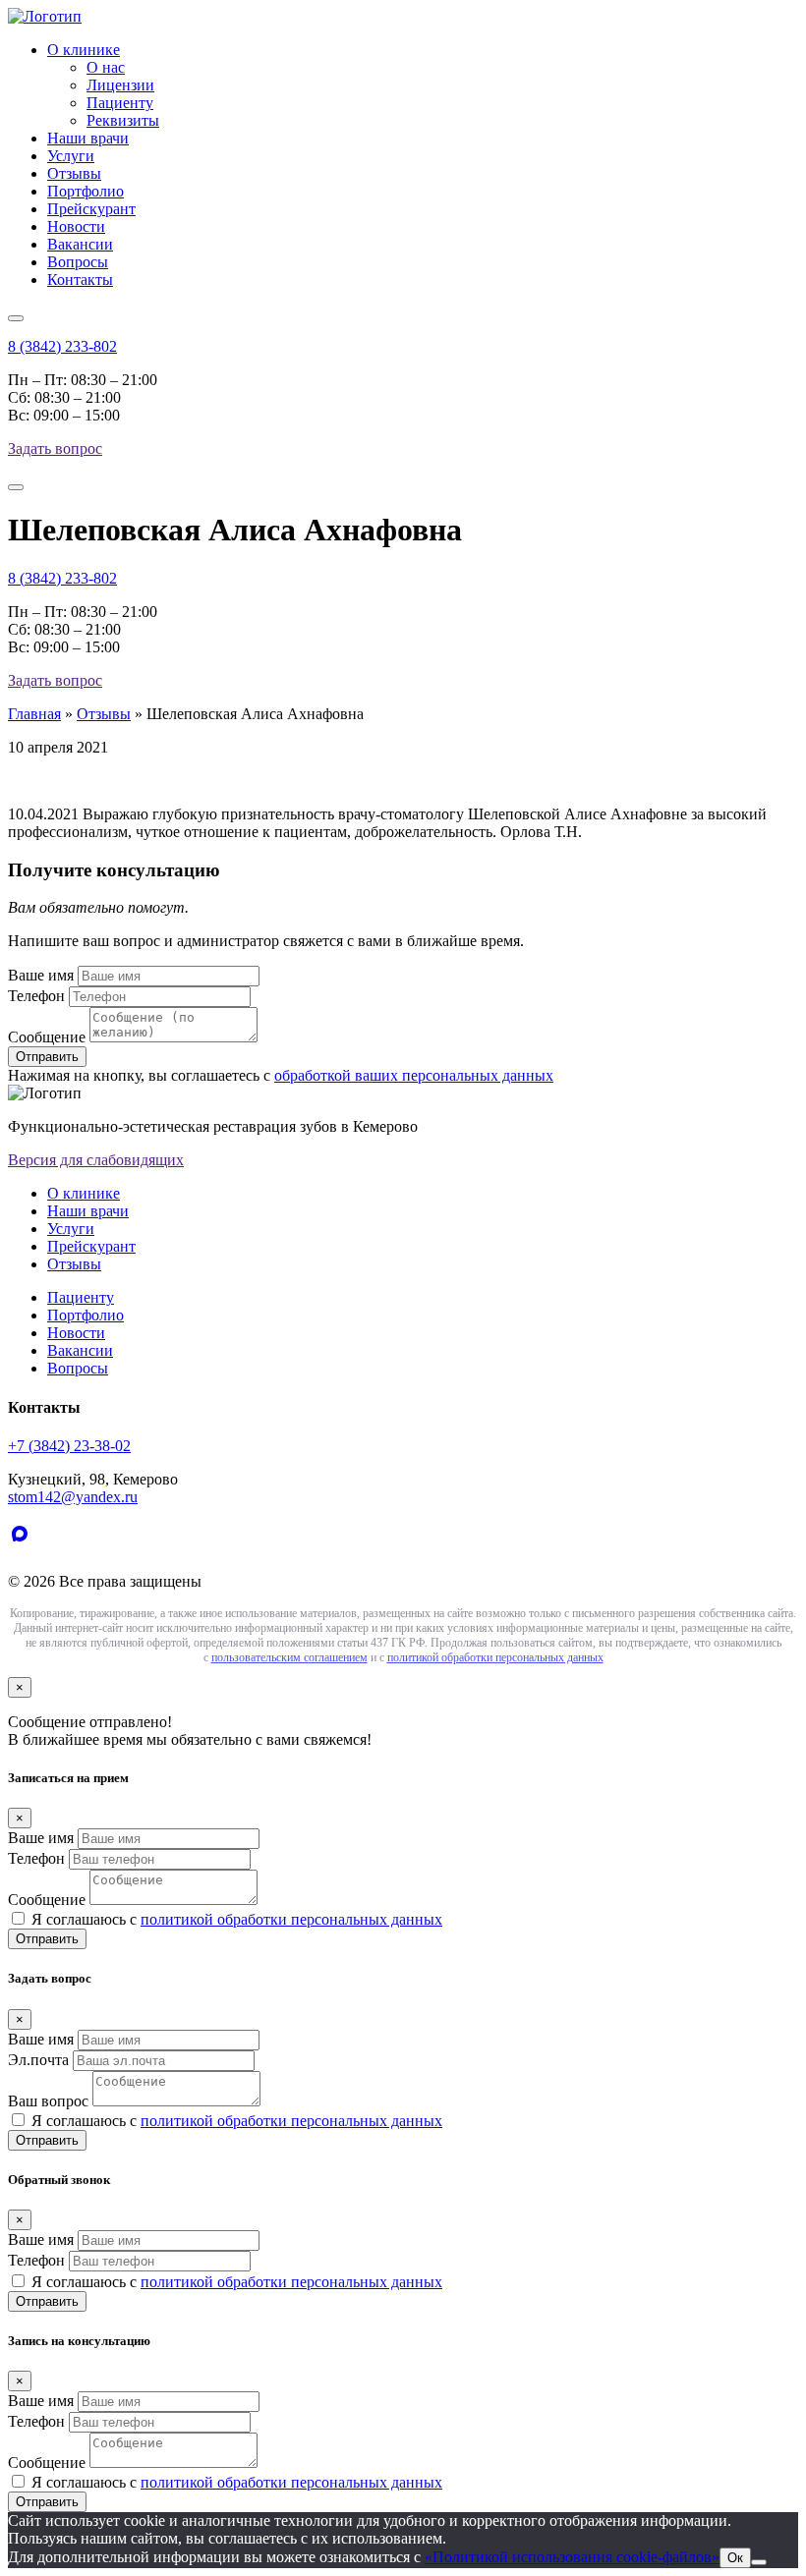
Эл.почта (38, 2060)
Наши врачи (88, 138)
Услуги (71, 156)
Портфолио (86, 191)
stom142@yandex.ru (73, 1497)
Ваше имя (41, 975)
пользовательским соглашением (289, 1657)
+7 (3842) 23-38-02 (69, 1446)
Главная (34, 714)
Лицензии (120, 85)
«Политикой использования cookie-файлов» (572, 2557)
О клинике (84, 50)
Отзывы (74, 173)
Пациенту (120, 103)
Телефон (36, 996)
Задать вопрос (55, 448)
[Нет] (759, 2562)
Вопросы (78, 262)
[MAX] (24, 1548)
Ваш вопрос (48, 2101)
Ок (735, 2558)
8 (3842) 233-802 (62, 346)
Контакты (80, 280)
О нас (106, 67)
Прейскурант (91, 209)
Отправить (47, 1939)
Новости (76, 226)
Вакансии (80, 244)
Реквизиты (123, 120)
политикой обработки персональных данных (495, 1657)
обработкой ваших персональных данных (414, 1075)
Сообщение (47, 1037)
